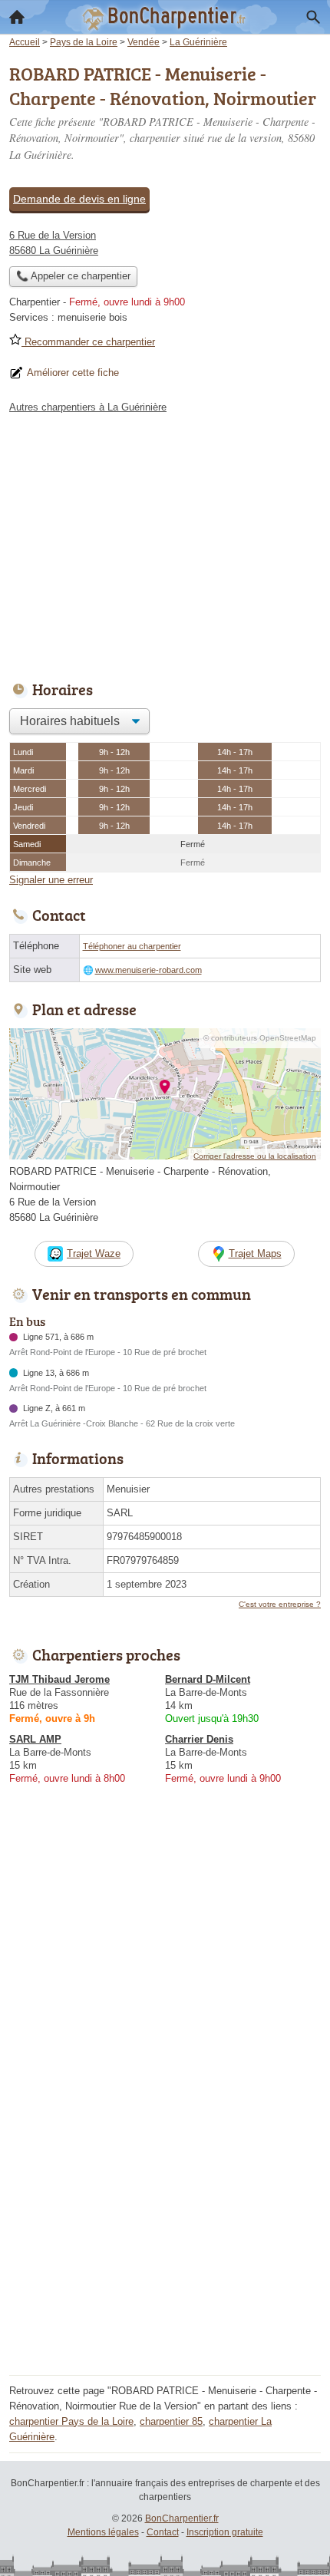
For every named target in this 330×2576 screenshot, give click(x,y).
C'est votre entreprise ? (280, 1604)
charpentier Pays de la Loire (71, 2421)
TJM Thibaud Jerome (59, 1679)
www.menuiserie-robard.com (148, 970)
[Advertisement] (165, 2205)
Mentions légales (103, 2532)
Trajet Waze (94, 1253)
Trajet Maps (255, 1253)
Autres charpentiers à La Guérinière (88, 407)
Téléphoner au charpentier (132, 946)
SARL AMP (35, 1739)
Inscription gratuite (225, 2532)
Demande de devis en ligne (79, 199)
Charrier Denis (199, 1739)
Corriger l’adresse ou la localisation (255, 1156)
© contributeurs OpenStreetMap (260, 1038)
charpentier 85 (171, 2421)
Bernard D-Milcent (208, 1679)
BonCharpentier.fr (182, 2518)
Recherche (313, 17)
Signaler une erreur (51, 880)
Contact (163, 2532)
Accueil (17, 17)
